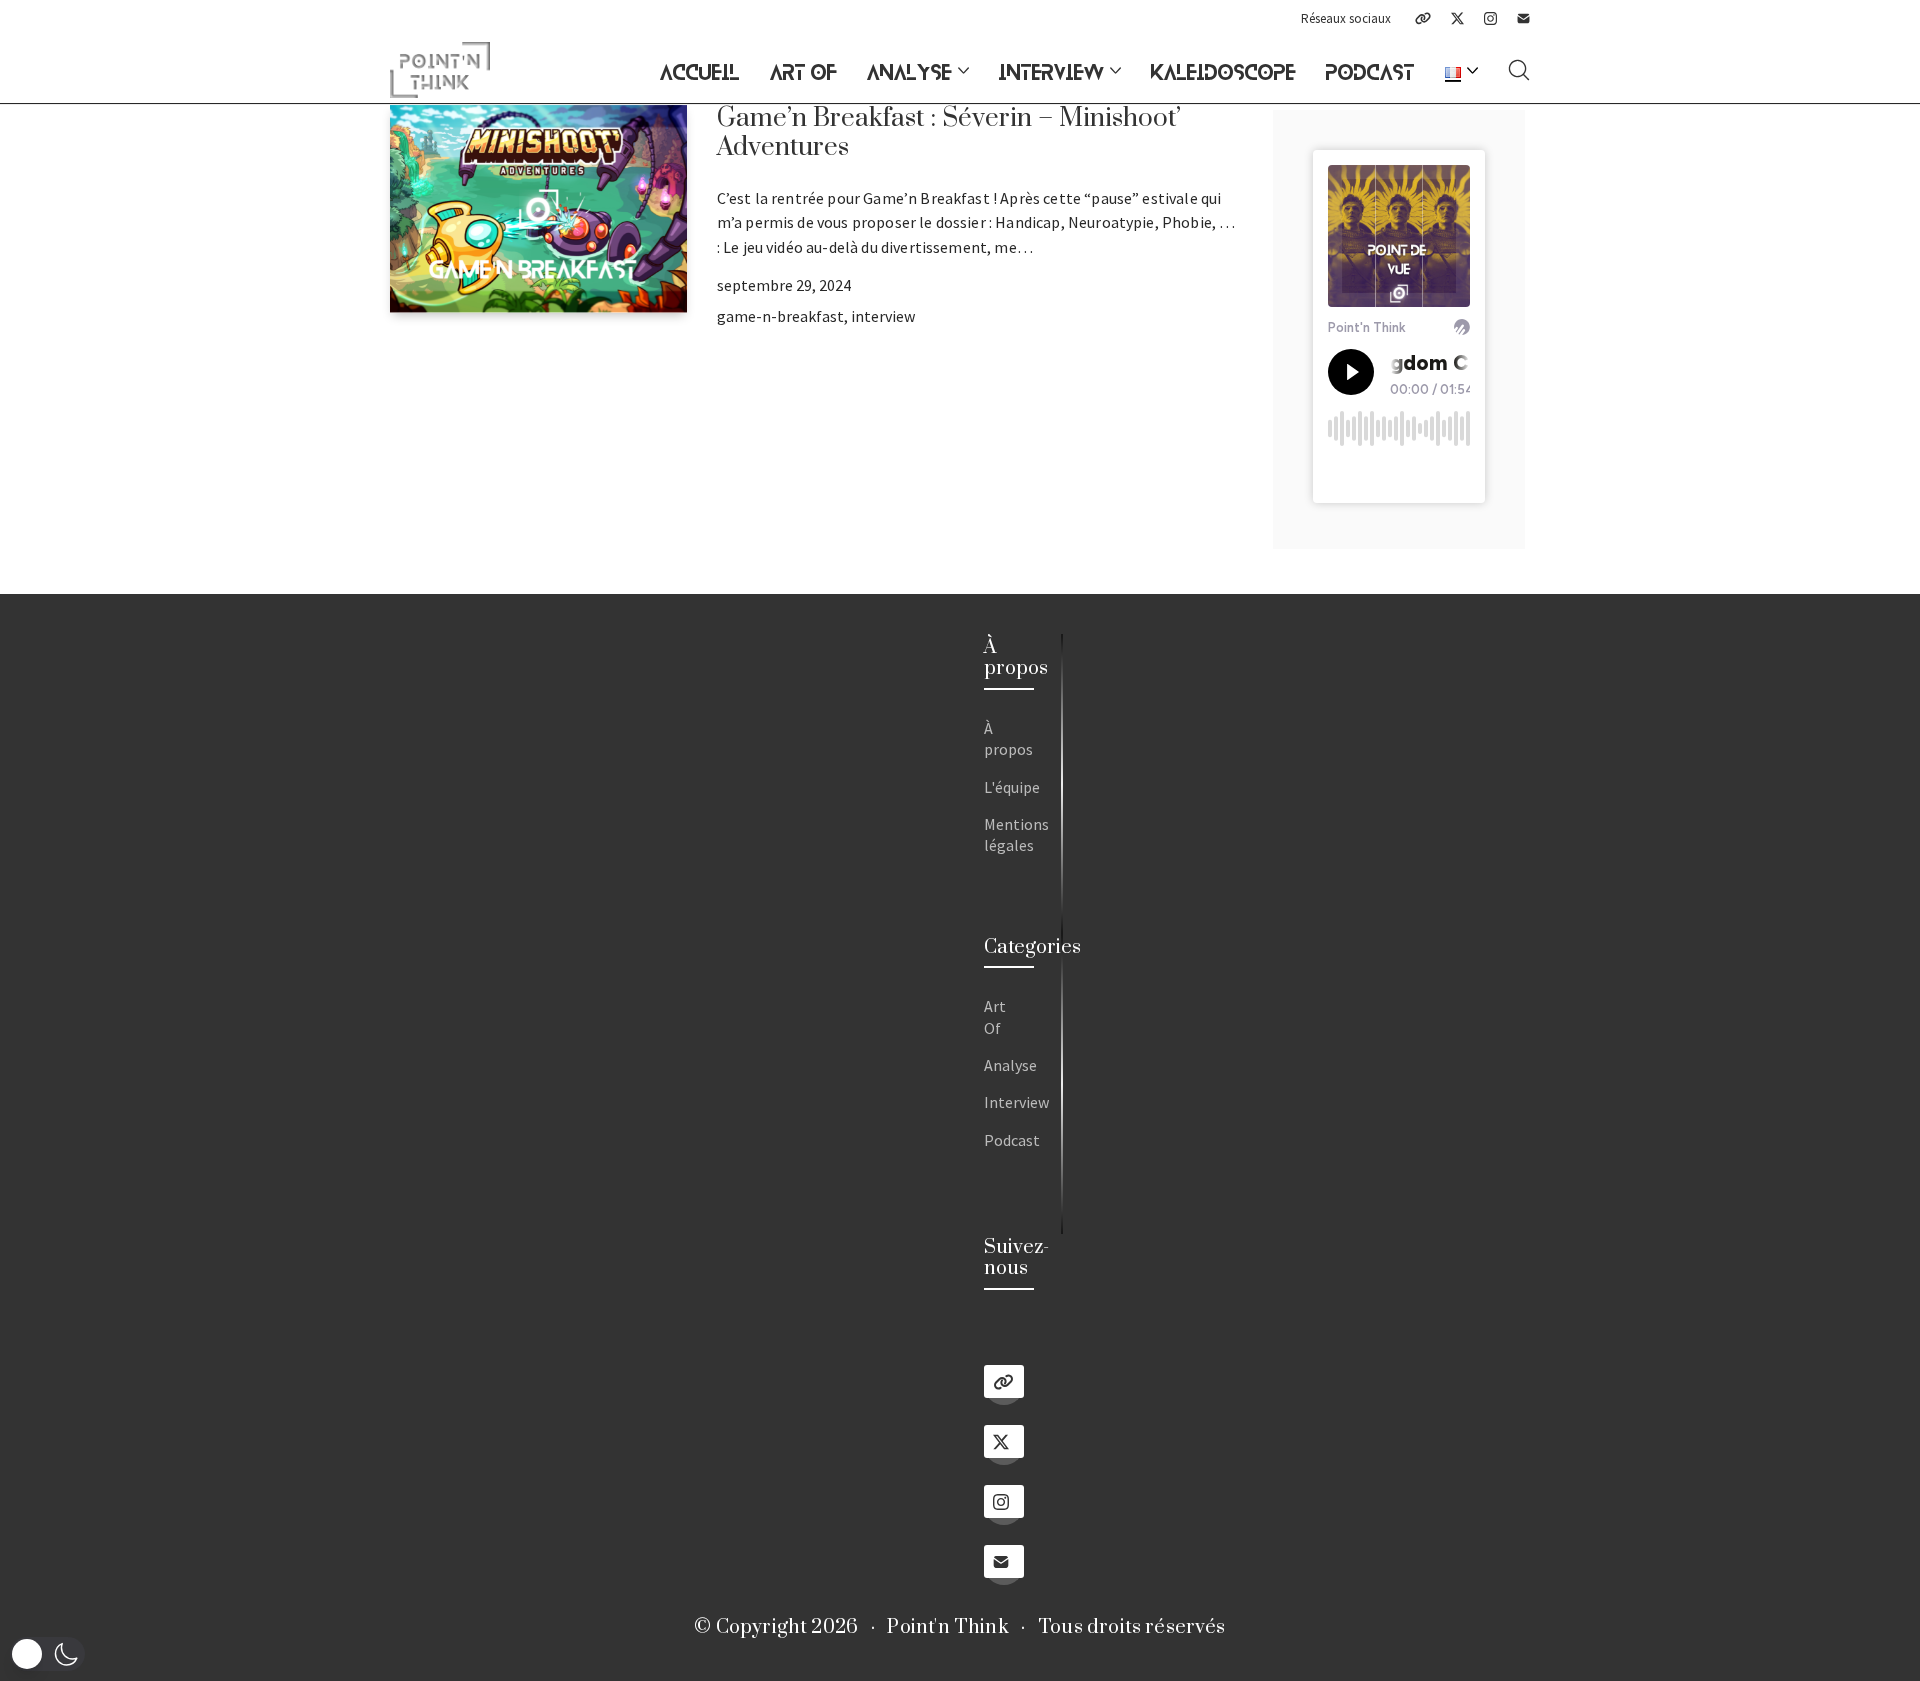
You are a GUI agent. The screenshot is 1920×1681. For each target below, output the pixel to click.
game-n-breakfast (780, 316)
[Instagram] (1490, 18)
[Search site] (1519, 70)
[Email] (1523, 18)
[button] (47, 1654)
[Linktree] (1423, 18)
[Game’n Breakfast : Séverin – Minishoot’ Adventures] (538, 209)
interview (883, 316)
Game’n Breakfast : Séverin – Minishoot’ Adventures (949, 133)
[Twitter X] (1457, 18)
